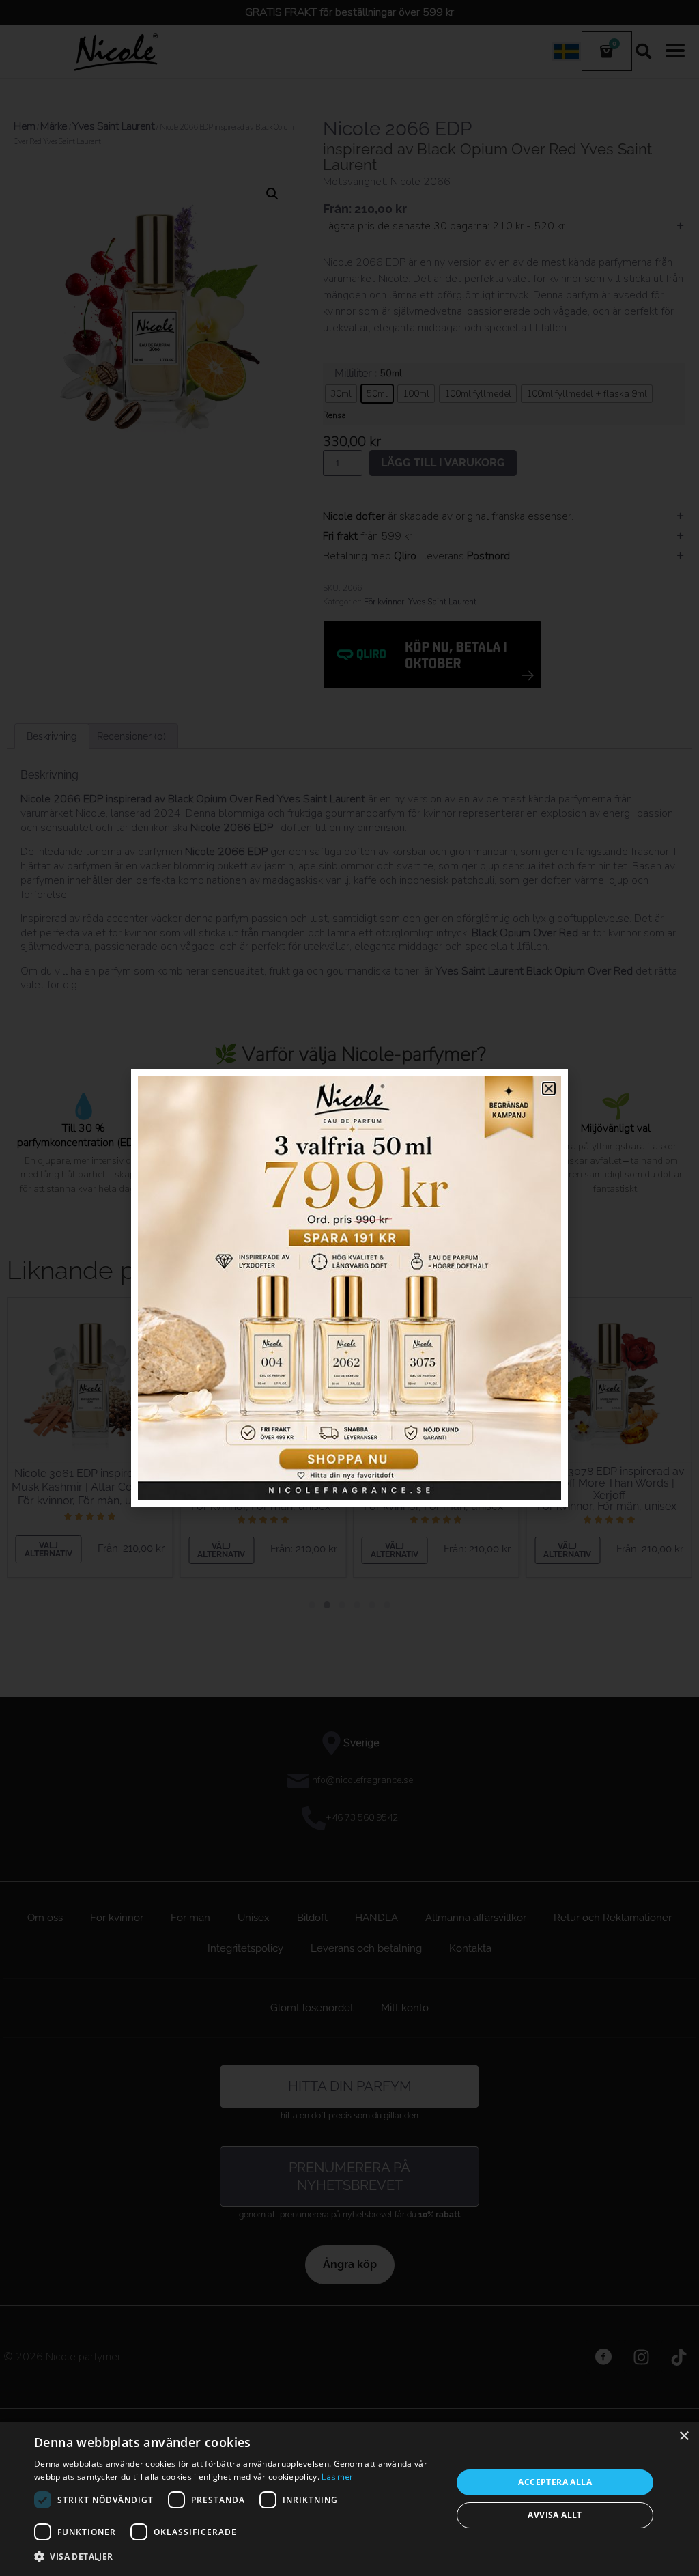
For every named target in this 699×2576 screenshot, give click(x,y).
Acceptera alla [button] (555, 2482)
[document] (349, 1288)
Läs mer (337, 2477)
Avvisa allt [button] (555, 2515)
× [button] (684, 2436)
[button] (237, 2557)
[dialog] (349, 2499)
